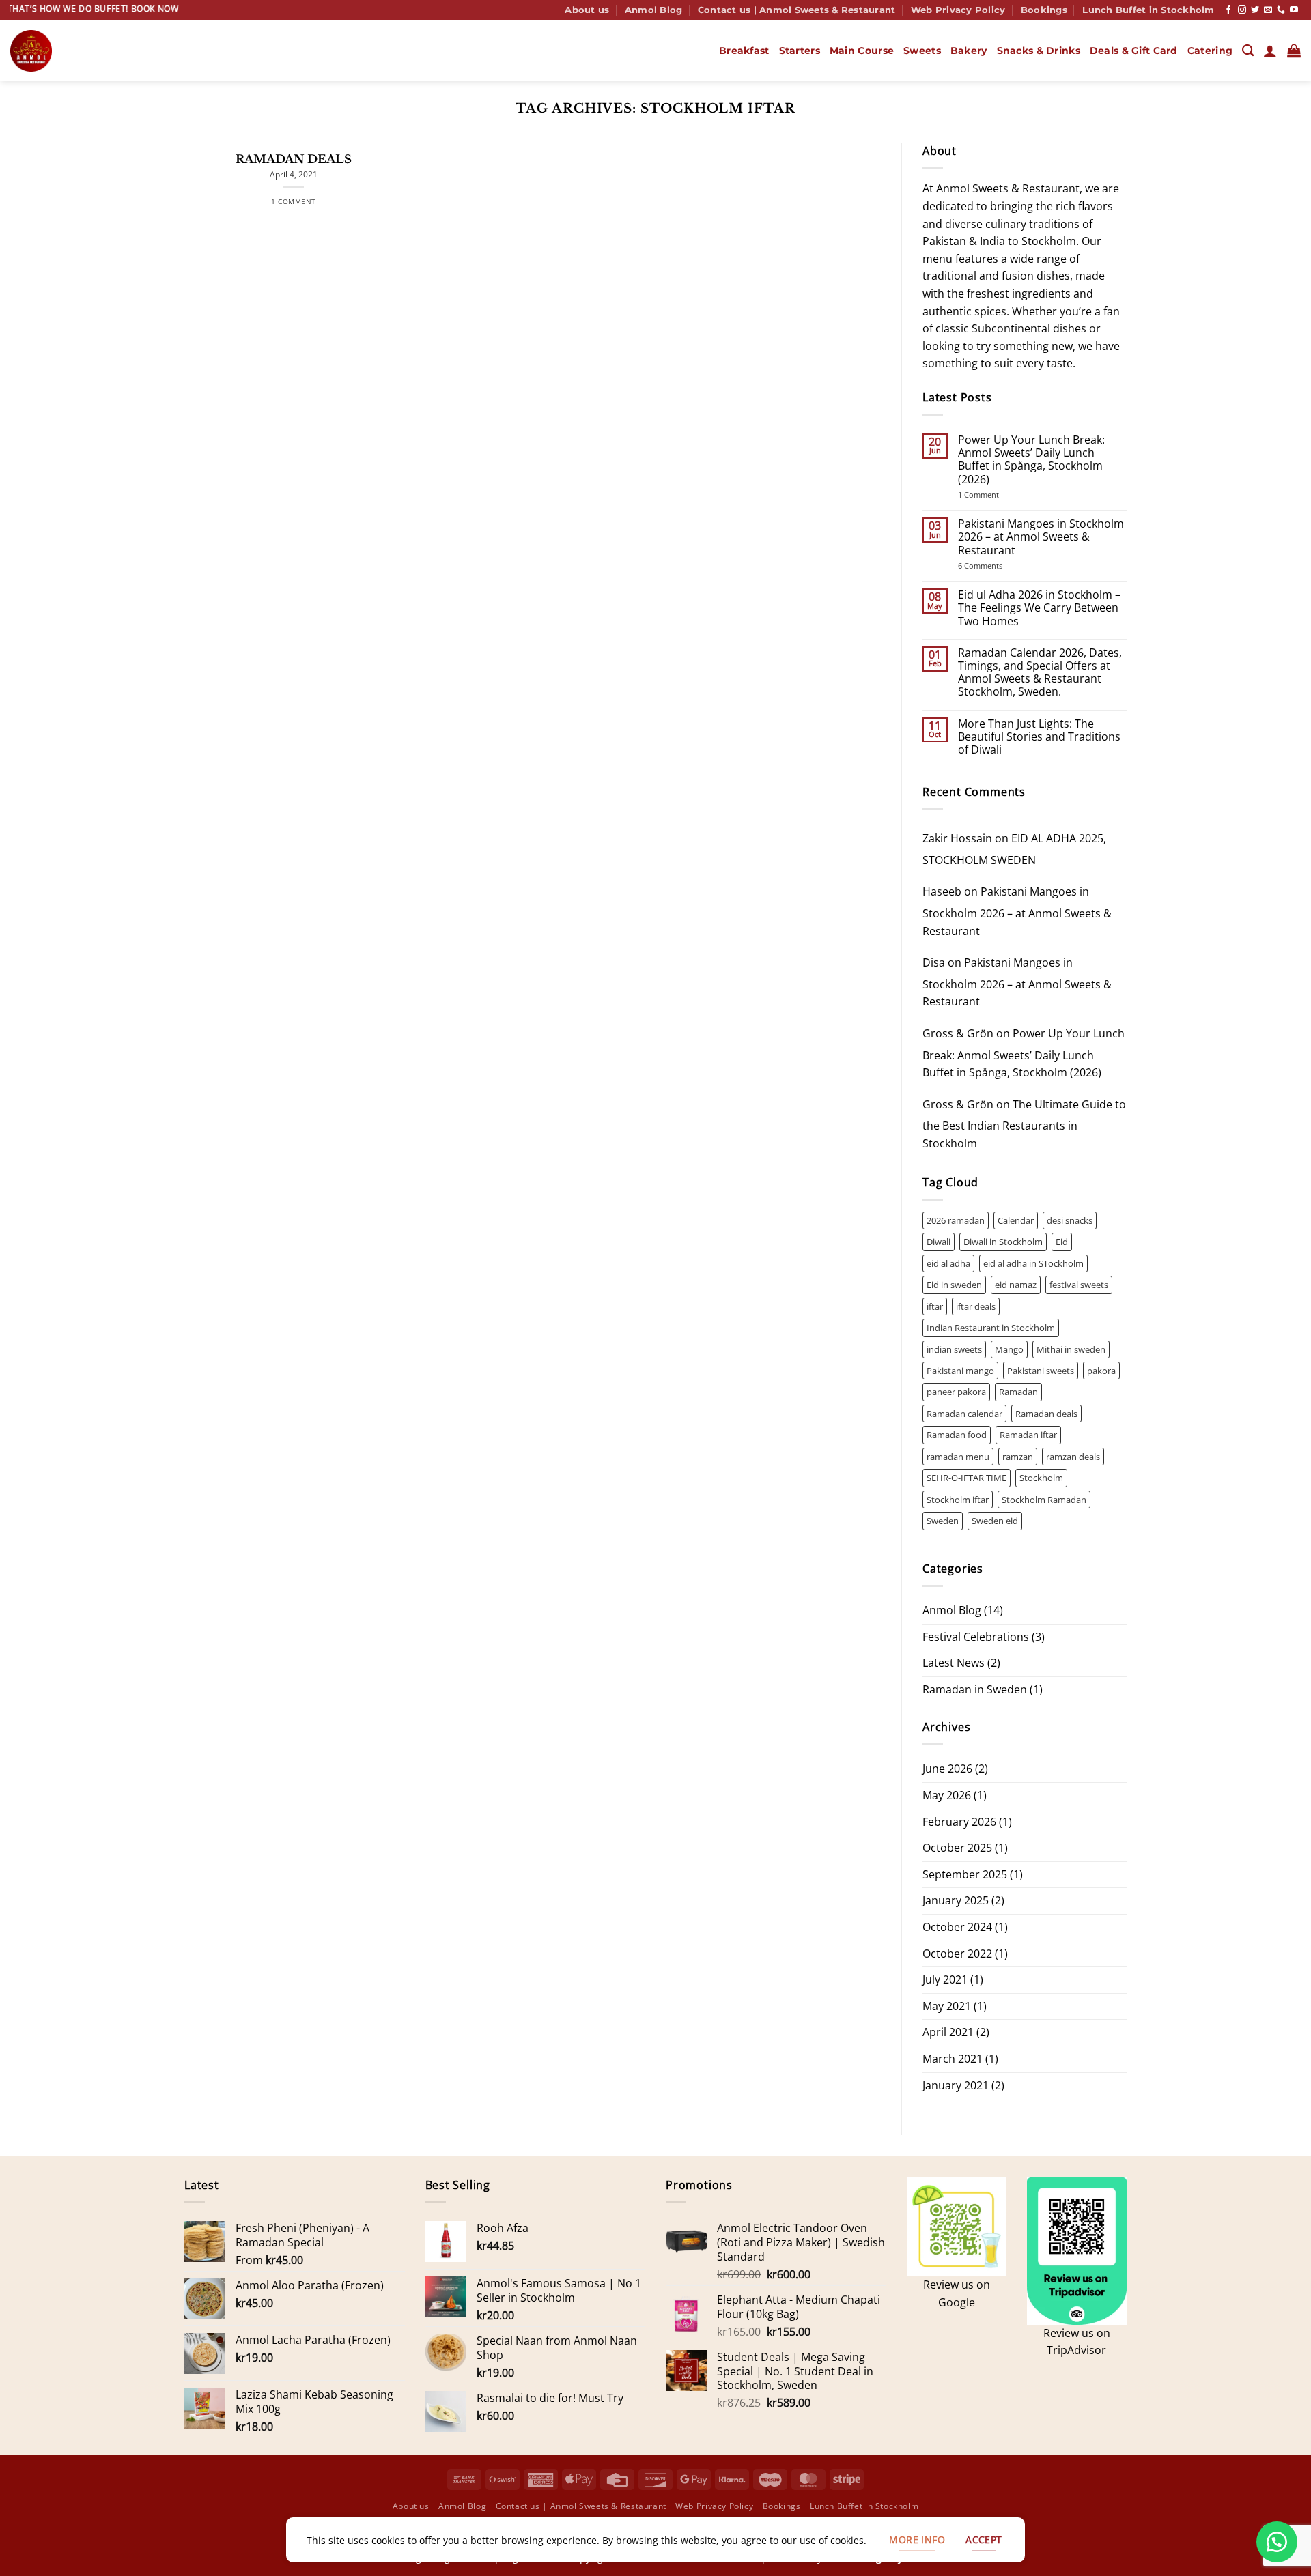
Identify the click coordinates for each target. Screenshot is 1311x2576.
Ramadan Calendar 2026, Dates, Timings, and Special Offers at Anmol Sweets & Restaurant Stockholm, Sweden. (1040, 673)
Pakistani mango (960, 1371)
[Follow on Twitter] (1255, 10)
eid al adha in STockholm (1033, 1263)
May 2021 (947, 2006)
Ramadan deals (1046, 1414)
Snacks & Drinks (1039, 51)
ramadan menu (958, 1457)
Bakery (969, 51)
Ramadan (1018, 1392)
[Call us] (1281, 10)
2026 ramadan (956, 1220)
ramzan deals (1073, 1457)
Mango (1009, 1349)
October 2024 (957, 1927)
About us (587, 10)
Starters (800, 51)
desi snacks (1070, 1220)
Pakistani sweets (1041, 1371)
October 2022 (957, 1954)
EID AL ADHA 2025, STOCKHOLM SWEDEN (1014, 849)
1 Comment (997, 495)
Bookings (1044, 10)
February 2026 (959, 1822)
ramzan (1018, 1457)
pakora (1101, 1371)
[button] (1270, 51)
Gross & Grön (958, 1033)
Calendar (1016, 1220)
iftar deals (976, 1306)
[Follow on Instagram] (1242, 10)
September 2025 (965, 1874)
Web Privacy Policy (958, 10)
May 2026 (947, 1795)
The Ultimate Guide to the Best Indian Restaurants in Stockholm (1024, 1124)
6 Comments (999, 566)
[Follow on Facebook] (1228, 10)
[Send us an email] (1268, 10)
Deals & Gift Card (1134, 51)
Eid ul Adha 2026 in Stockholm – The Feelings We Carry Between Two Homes (1039, 608)
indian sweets (954, 1349)
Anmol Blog (654, 10)
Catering (1210, 51)
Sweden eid (995, 1521)
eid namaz (1016, 1285)
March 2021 (953, 2059)
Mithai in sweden (1071, 1349)
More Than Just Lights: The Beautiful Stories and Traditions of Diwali (1039, 737)
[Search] (1248, 51)
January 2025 (956, 1900)
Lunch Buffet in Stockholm (1148, 10)
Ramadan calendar (964, 1414)
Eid (1062, 1242)
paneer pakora (956, 1392)
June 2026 (947, 1769)
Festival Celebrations (976, 1637)
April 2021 (948, 2032)
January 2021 (956, 2085)
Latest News (954, 1663)
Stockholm (1041, 1478)
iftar (935, 1306)
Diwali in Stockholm (1003, 1242)
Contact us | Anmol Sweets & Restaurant (797, 10)
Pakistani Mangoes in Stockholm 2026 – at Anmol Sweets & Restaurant (1041, 537)
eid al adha (948, 1263)
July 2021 (945, 1979)
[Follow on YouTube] (1294, 10)
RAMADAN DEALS (294, 159)
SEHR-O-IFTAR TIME (967, 1478)
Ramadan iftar (1028, 1435)
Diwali (939, 1242)
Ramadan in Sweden (975, 1689)
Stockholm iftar (958, 1500)
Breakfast (744, 51)
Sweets (922, 51)
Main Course (862, 51)
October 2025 (957, 1848)
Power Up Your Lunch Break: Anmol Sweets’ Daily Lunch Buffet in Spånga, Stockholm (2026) (1031, 460)
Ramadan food (957, 1435)
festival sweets (1079, 1285)
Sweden (943, 1521)
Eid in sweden (954, 1285)
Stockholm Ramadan (1044, 1500)
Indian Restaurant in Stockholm (991, 1328)
